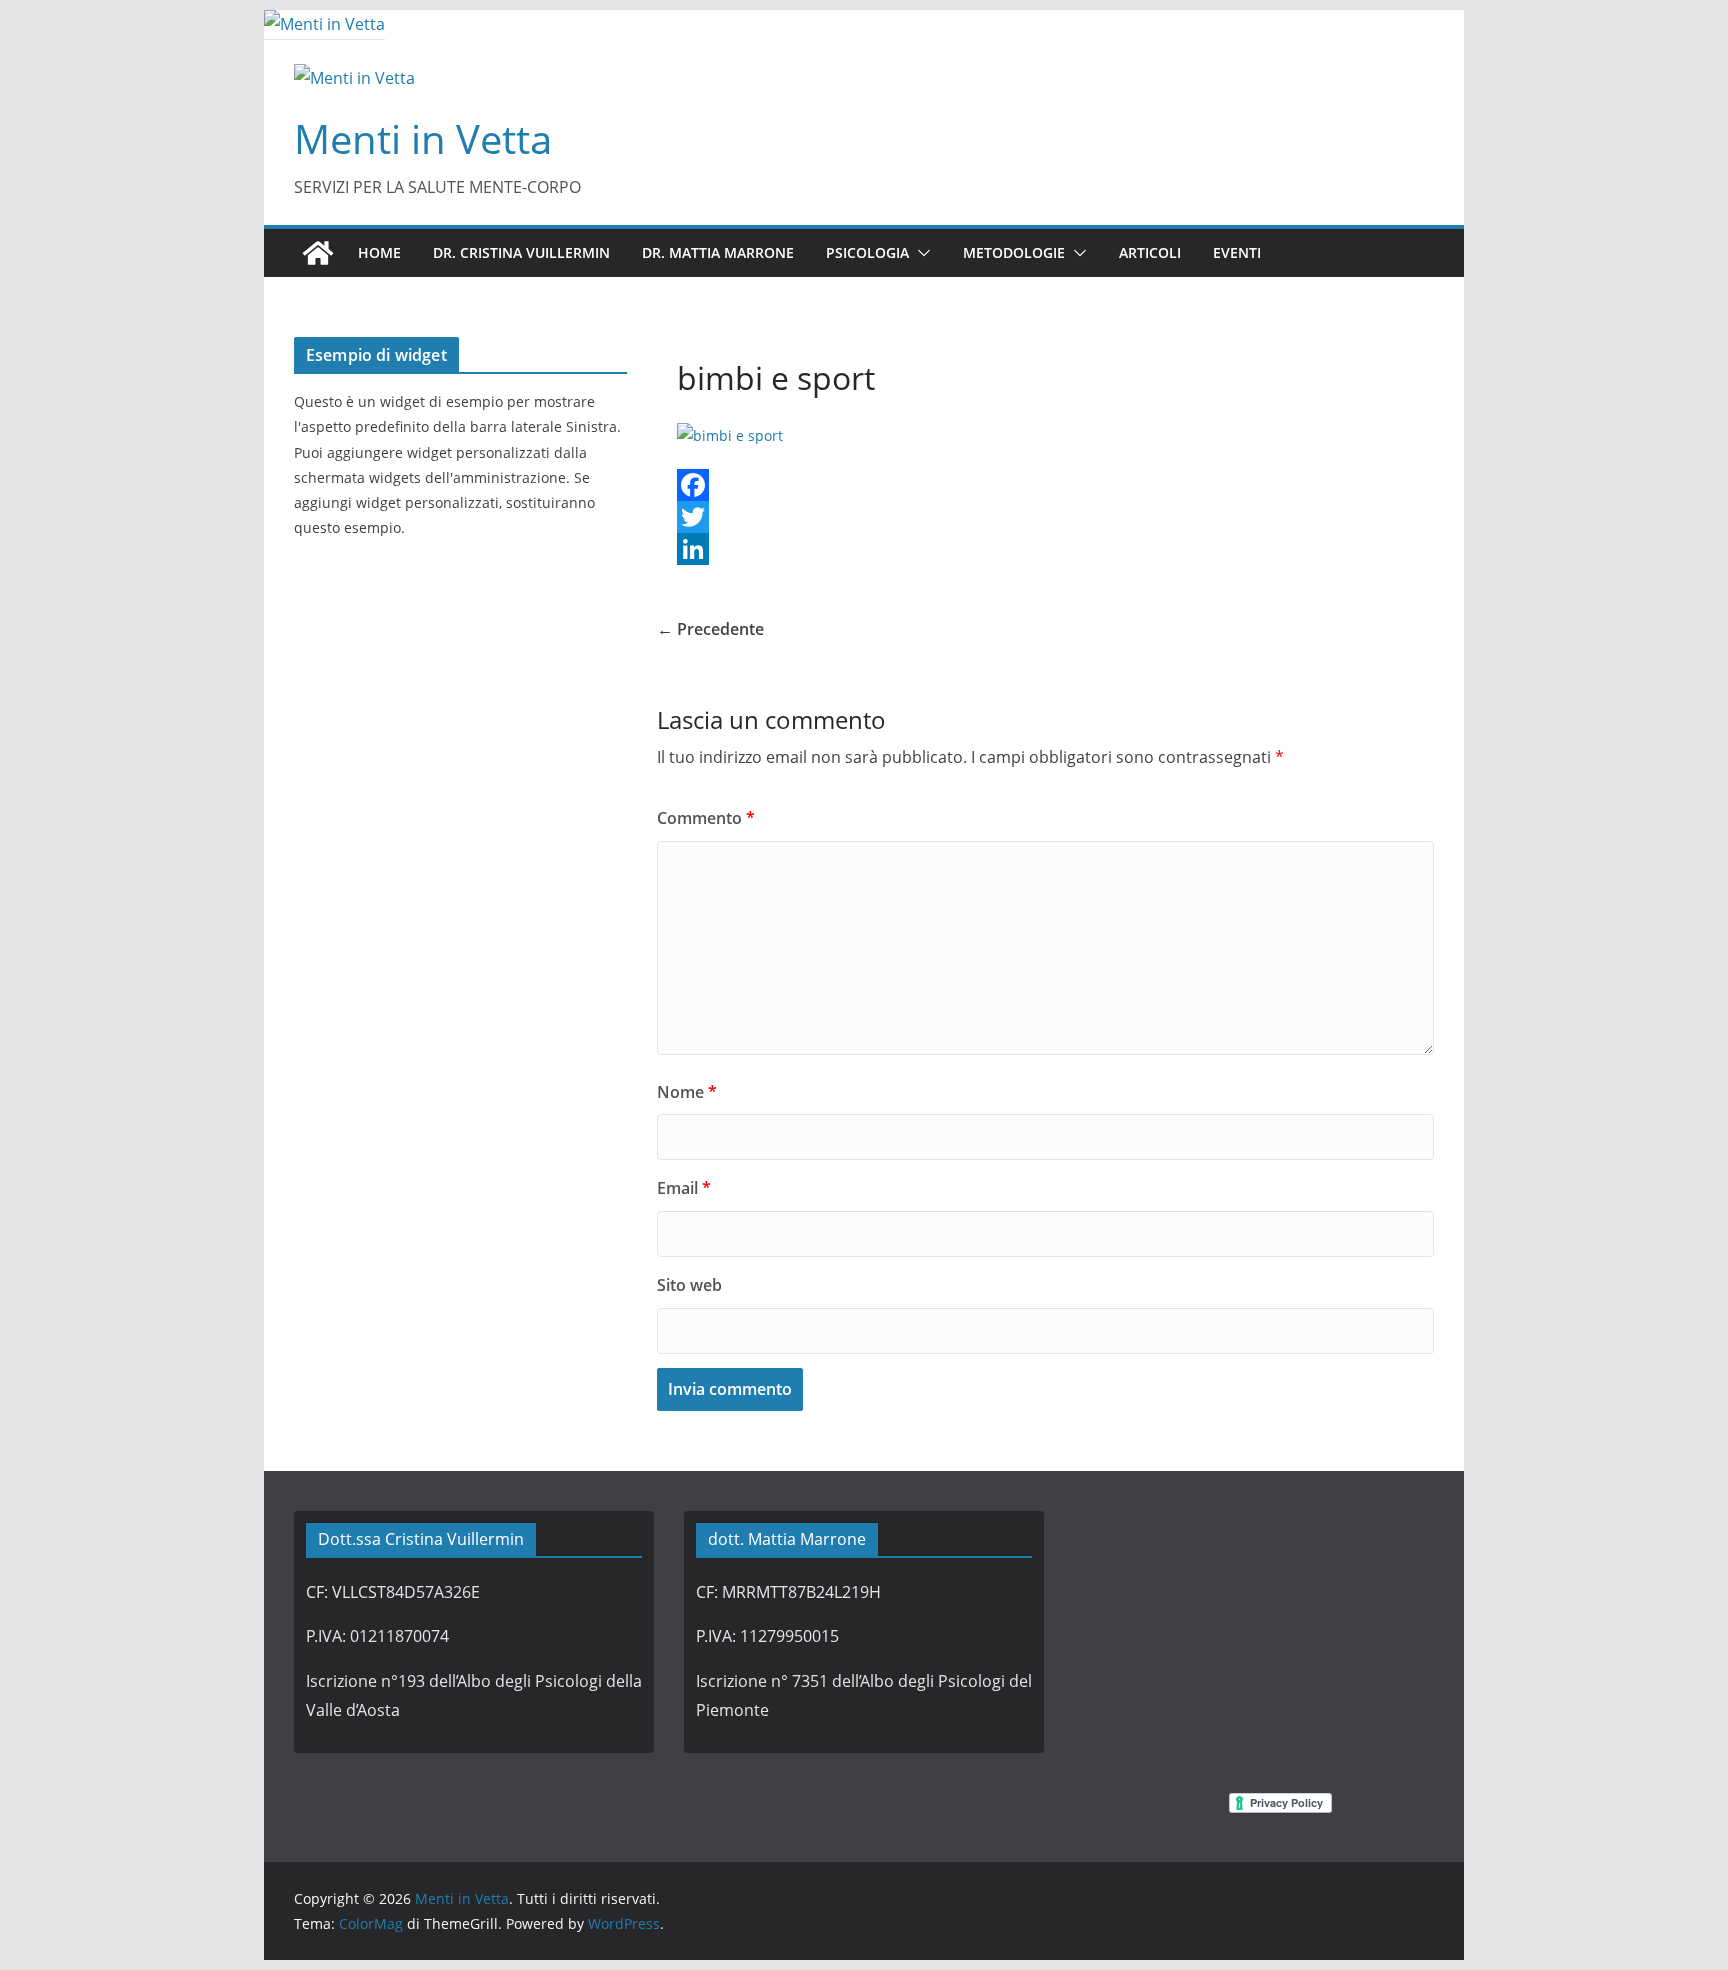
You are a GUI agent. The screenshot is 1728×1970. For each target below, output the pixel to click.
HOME (379, 252)
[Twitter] (1045, 517)
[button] (920, 253)
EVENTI (1237, 252)
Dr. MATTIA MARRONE (718, 252)
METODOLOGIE (1014, 252)
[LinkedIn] (1045, 549)
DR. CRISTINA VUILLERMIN (521, 252)
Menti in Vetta (423, 138)
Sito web (689, 1285)
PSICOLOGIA (867, 252)
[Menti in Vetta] (324, 24)
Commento (706, 818)
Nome (687, 1092)
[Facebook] (1045, 485)
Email (684, 1188)
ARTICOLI (1150, 252)
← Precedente (710, 629)
